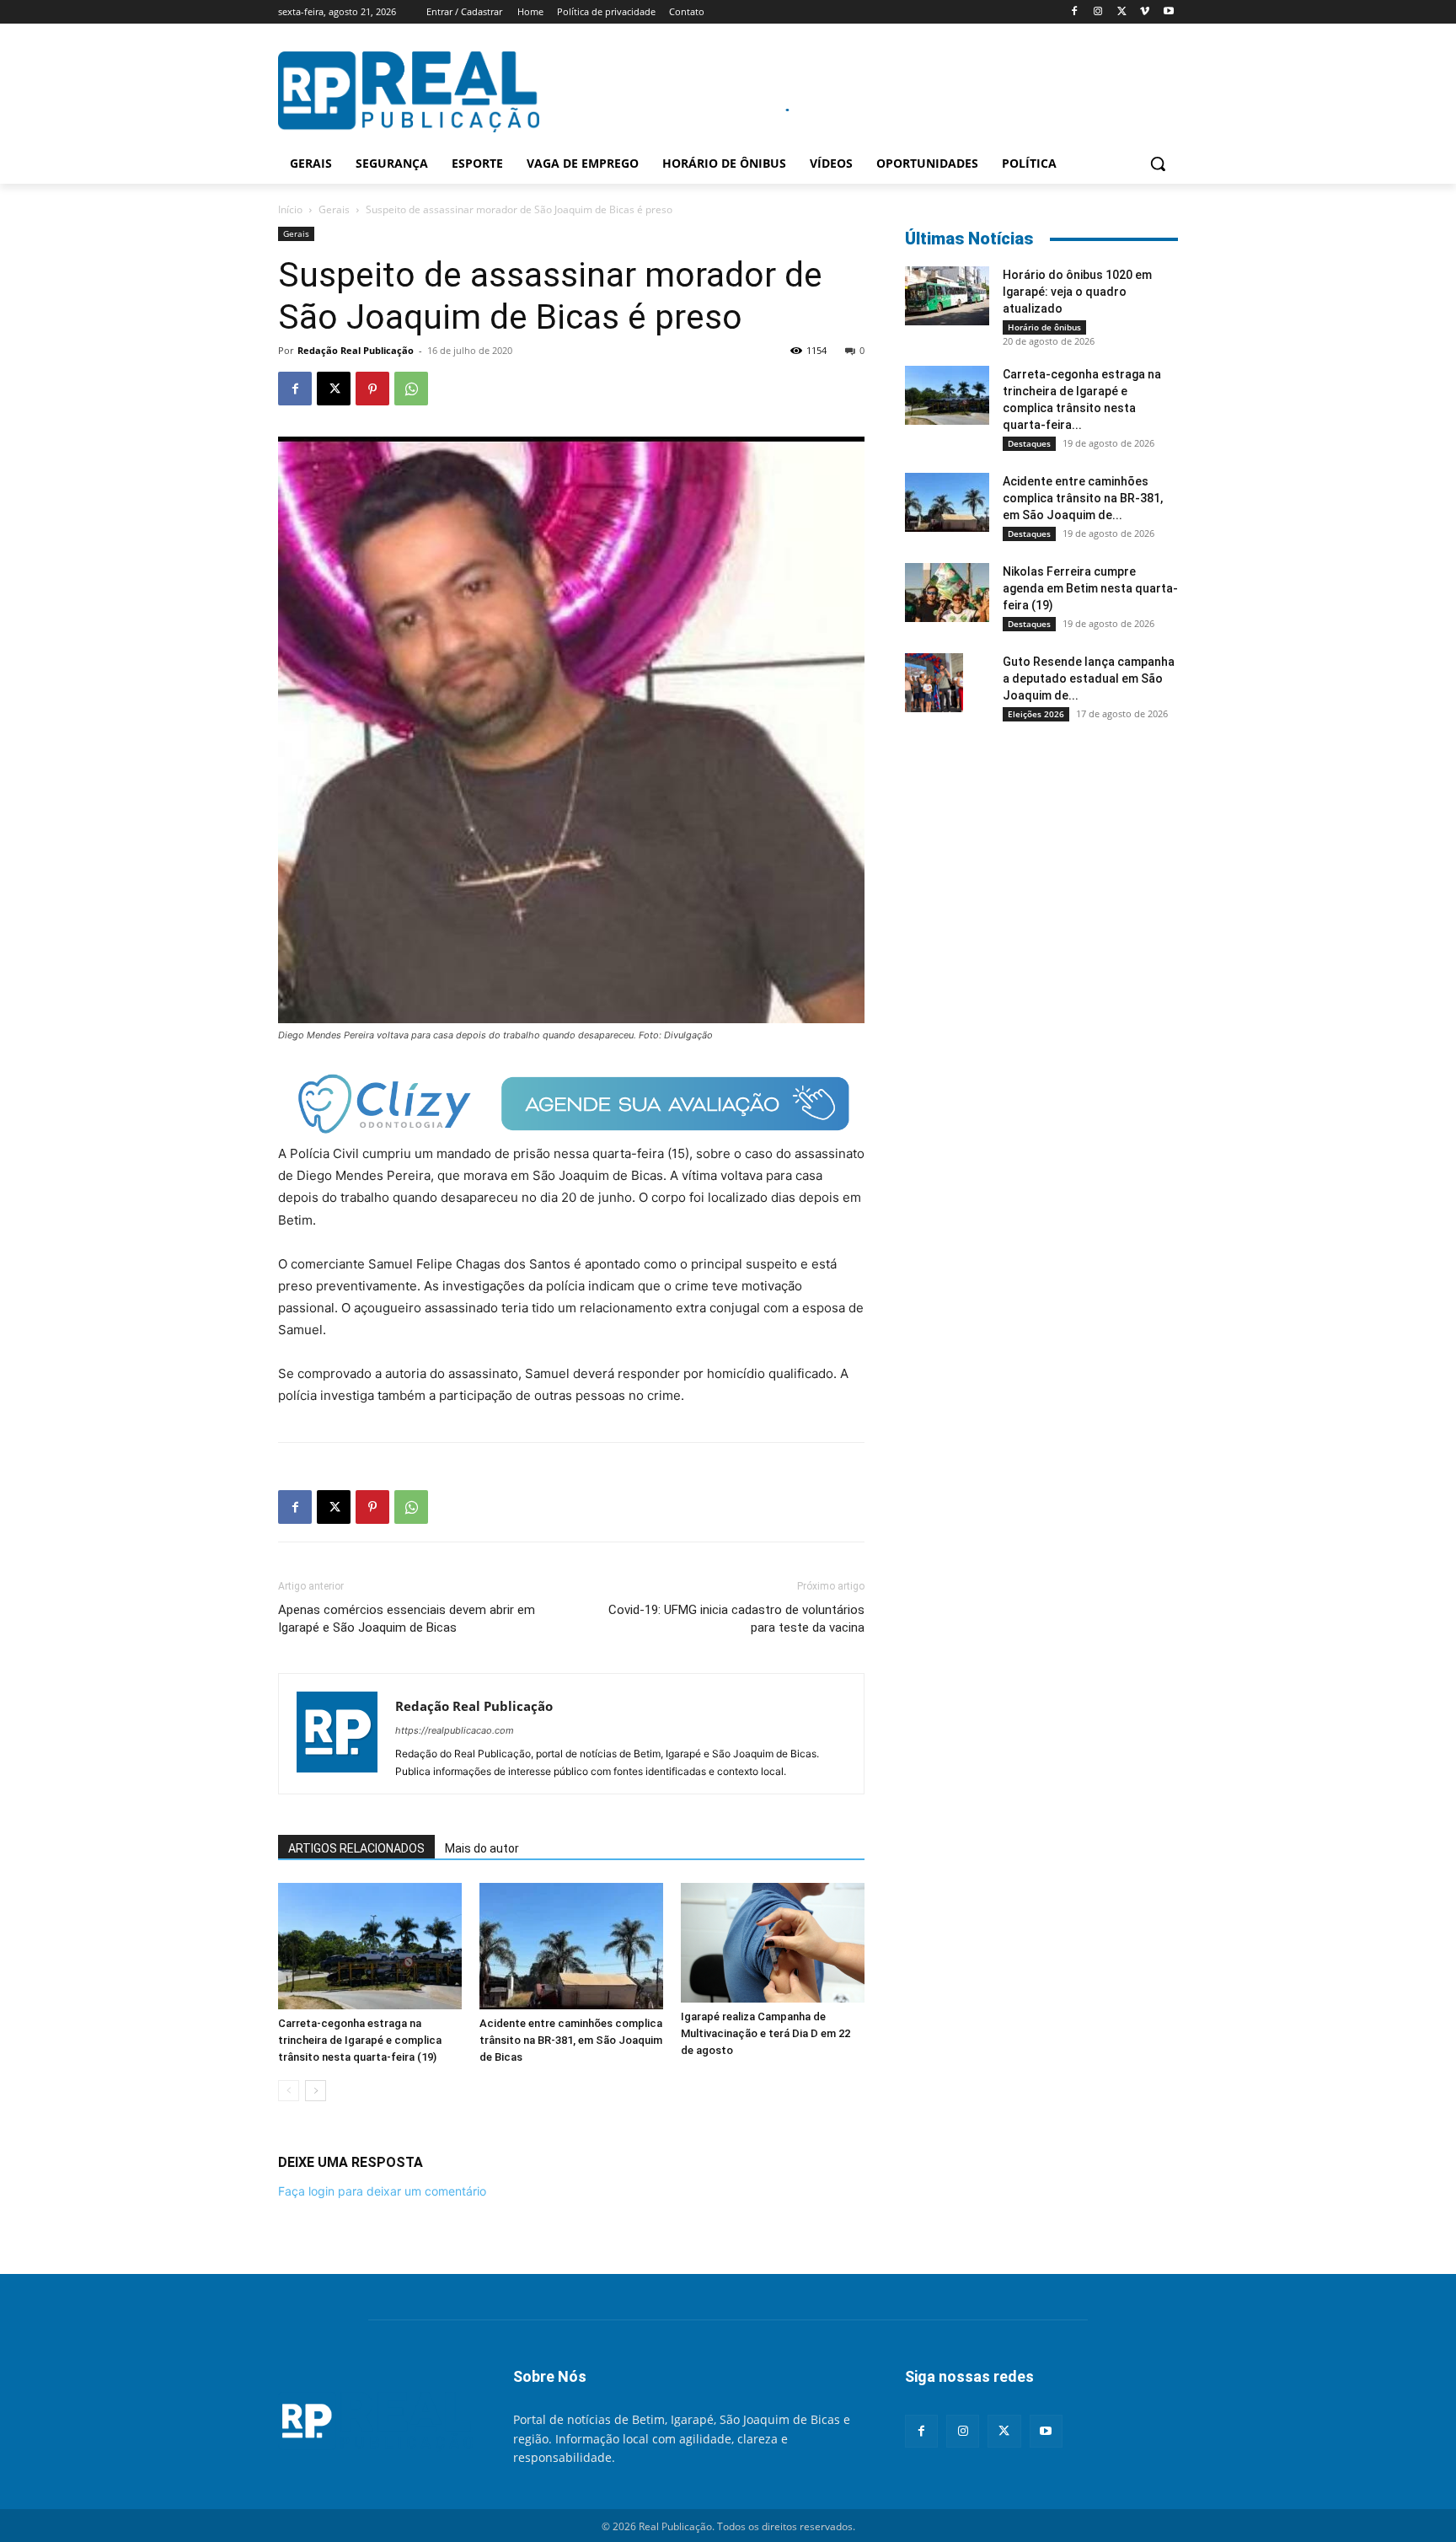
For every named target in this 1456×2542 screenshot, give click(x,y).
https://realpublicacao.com (455, 1730)
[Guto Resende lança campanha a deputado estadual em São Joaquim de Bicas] (934, 683)
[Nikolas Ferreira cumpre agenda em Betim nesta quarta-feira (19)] (947, 593)
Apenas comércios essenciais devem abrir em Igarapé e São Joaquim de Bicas (407, 1619)
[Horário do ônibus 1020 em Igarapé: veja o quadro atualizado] (947, 296)
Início (290, 209)
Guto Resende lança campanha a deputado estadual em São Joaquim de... (1089, 678)
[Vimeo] (1145, 12)
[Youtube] (1168, 12)
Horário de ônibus (1044, 327)
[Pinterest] (372, 389)
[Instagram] (1098, 12)
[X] (1122, 12)
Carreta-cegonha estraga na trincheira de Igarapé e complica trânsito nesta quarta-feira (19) (360, 2040)
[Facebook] (1075, 12)
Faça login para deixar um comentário (382, 2191)
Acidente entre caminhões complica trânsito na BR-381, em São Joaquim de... (1083, 498)
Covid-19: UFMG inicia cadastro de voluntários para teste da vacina (736, 1619)
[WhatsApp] (411, 389)
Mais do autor (482, 1848)
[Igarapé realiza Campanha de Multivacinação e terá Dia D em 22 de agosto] (773, 1943)
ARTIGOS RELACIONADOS (356, 1848)
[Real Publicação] (375, 2422)
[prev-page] (289, 2091)
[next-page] (316, 2091)
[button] (1158, 164)
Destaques (1029, 443)
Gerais (334, 209)
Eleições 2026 (1036, 714)
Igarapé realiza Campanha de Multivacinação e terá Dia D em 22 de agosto (765, 2033)
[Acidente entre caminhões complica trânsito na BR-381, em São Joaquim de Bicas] (571, 1946)
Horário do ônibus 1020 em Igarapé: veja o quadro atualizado (1077, 292)
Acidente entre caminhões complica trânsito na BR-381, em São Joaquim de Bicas (571, 2040)
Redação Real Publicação (356, 350)
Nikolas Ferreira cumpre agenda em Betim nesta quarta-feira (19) (1090, 588)
